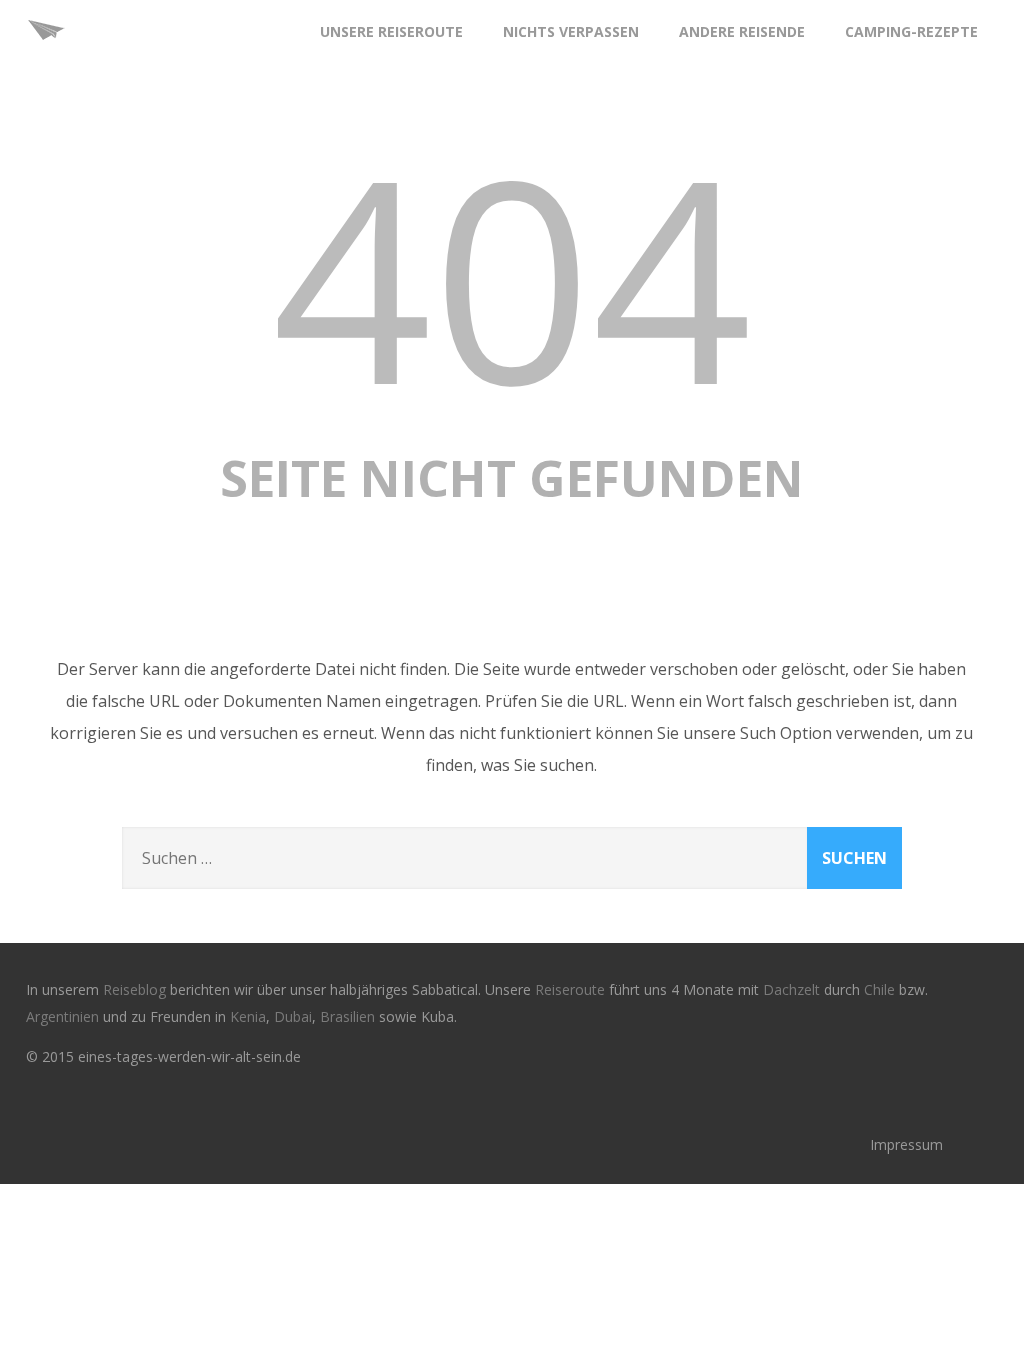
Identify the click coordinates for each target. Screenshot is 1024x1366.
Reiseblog (136, 989)
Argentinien (62, 1016)
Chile (881, 989)
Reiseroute (572, 989)
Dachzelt (793, 989)
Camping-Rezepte (911, 31)
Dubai (293, 1016)
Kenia (248, 1016)
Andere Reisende (742, 31)
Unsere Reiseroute (391, 31)
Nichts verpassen (571, 31)
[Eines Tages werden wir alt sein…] (46, 54)
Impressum (906, 1144)
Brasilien (349, 1016)
